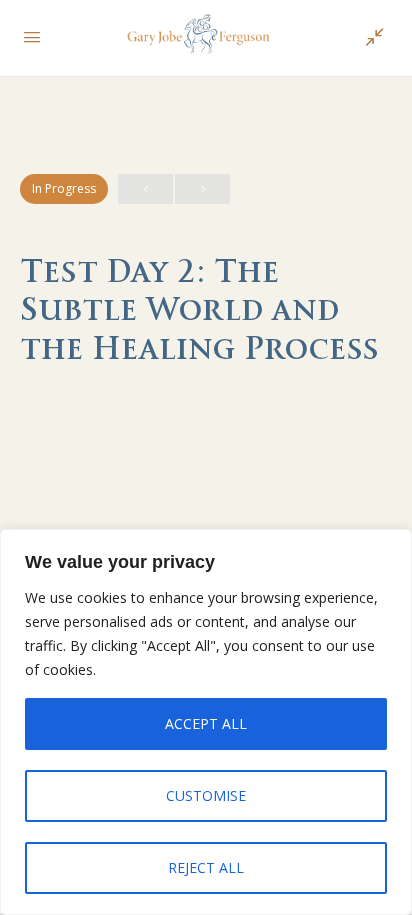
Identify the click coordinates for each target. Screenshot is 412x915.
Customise (206, 795)
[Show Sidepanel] (370, 38)
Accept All (206, 723)
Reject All (206, 867)
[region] (206, 722)
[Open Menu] (32, 36)
